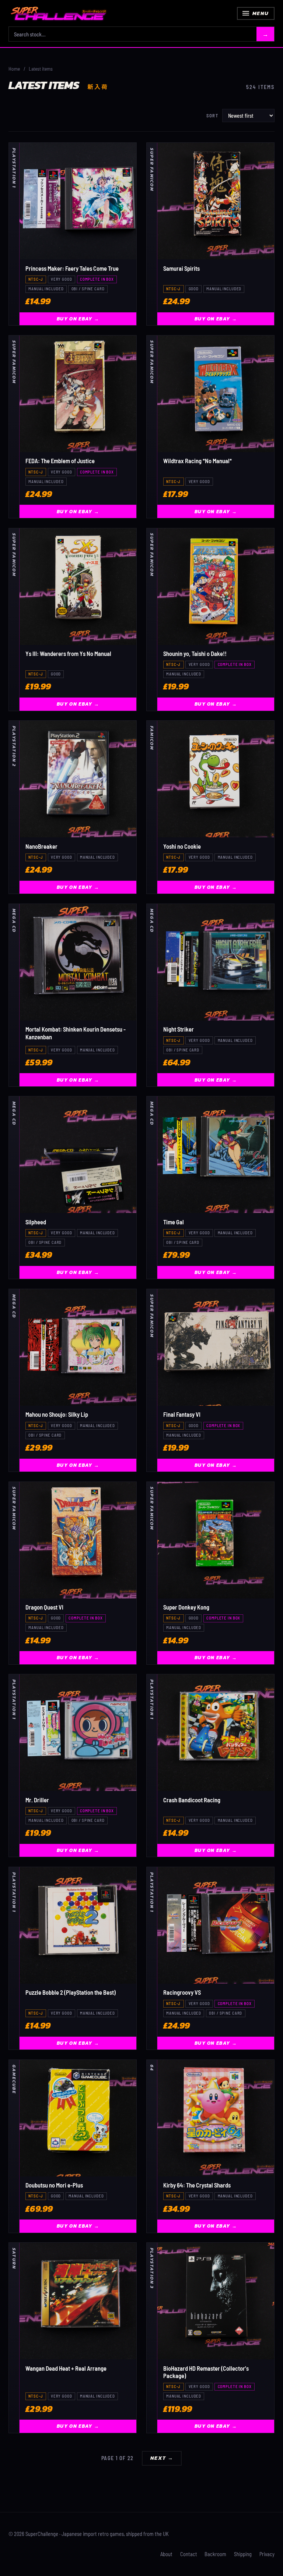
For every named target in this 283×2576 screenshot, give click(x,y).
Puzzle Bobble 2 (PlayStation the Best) (71, 1992)
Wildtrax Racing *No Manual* (198, 461)
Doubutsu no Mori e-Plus (54, 2185)
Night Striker (179, 1029)
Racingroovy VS (182, 1992)
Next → (162, 2458)
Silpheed (36, 1222)
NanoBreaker (41, 846)
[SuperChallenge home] (58, 13)
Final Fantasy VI (182, 1414)
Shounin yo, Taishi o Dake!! (195, 654)
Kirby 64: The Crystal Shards (197, 2185)
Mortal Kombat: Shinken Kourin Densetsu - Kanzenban (76, 1033)
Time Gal (174, 1222)
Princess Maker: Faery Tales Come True (72, 268)
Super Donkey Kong (186, 1607)
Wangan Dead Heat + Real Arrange (66, 2368)
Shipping (243, 2554)
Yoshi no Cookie (182, 846)
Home (14, 69)
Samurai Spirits (181, 268)
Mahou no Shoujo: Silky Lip (57, 1414)
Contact (189, 2554)
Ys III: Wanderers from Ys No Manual (68, 654)
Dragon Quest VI (44, 1607)
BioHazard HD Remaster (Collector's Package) (206, 2372)
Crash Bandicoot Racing (192, 1800)
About (166, 2554)
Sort (212, 116)
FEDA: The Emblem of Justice (60, 461)
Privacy (267, 2554)
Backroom (215, 2554)
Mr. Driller (37, 1800)
